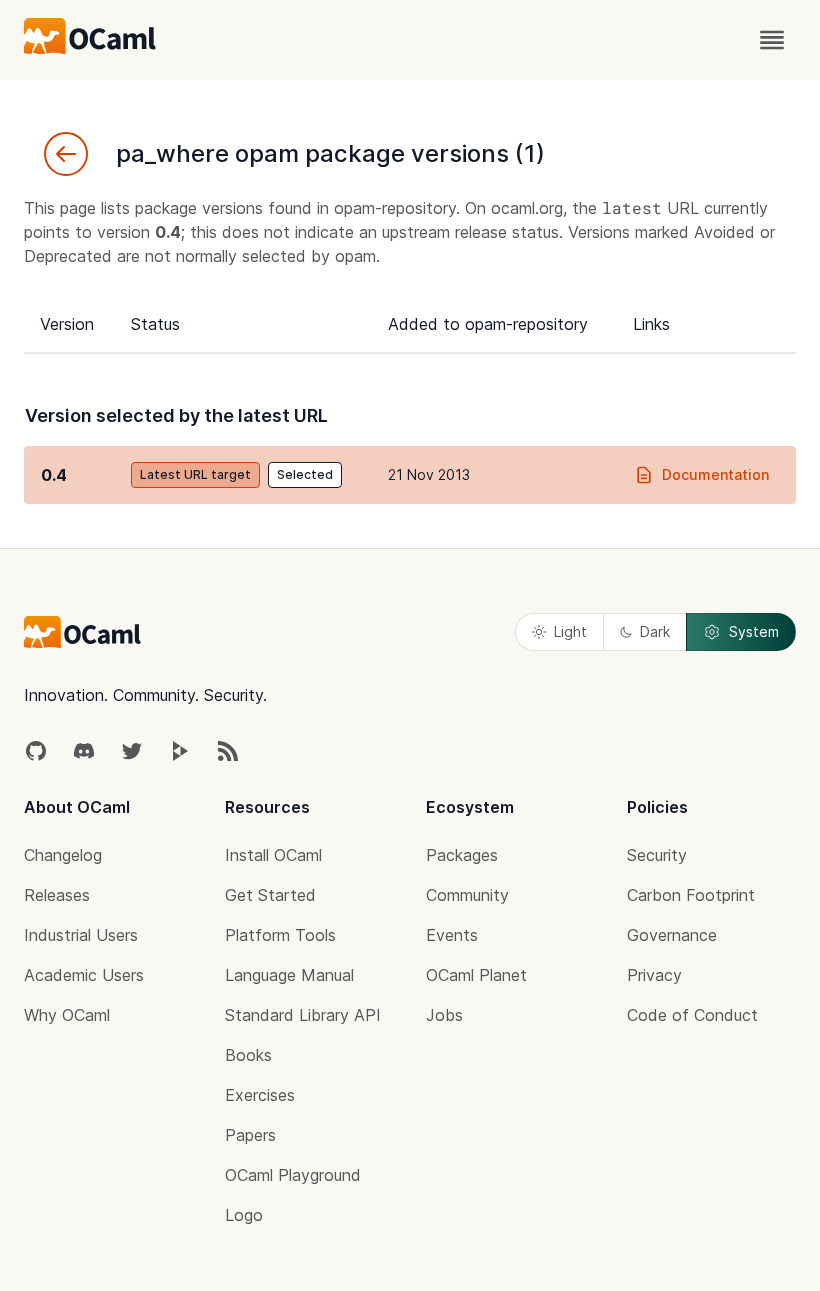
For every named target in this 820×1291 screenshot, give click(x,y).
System (754, 631)
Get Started (270, 895)
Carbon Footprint (691, 895)
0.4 (54, 475)
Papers (250, 1135)
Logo (244, 1215)
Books (248, 1055)
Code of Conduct (692, 1015)
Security (657, 855)
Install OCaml (273, 855)
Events (452, 935)
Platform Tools (280, 935)
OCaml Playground (293, 1175)
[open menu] (772, 40)
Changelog (63, 855)
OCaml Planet (476, 975)
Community (467, 895)
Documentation (715, 474)
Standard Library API (303, 1015)
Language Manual (289, 975)
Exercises (260, 1095)
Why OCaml (67, 1015)
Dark (655, 631)
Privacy (654, 975)
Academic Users (84, 975)
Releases (57, 895)
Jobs (444, 1015)
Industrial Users (81, 935)
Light (570, 631)
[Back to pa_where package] (66, 154)
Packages (462, 855)
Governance (672, 935)
